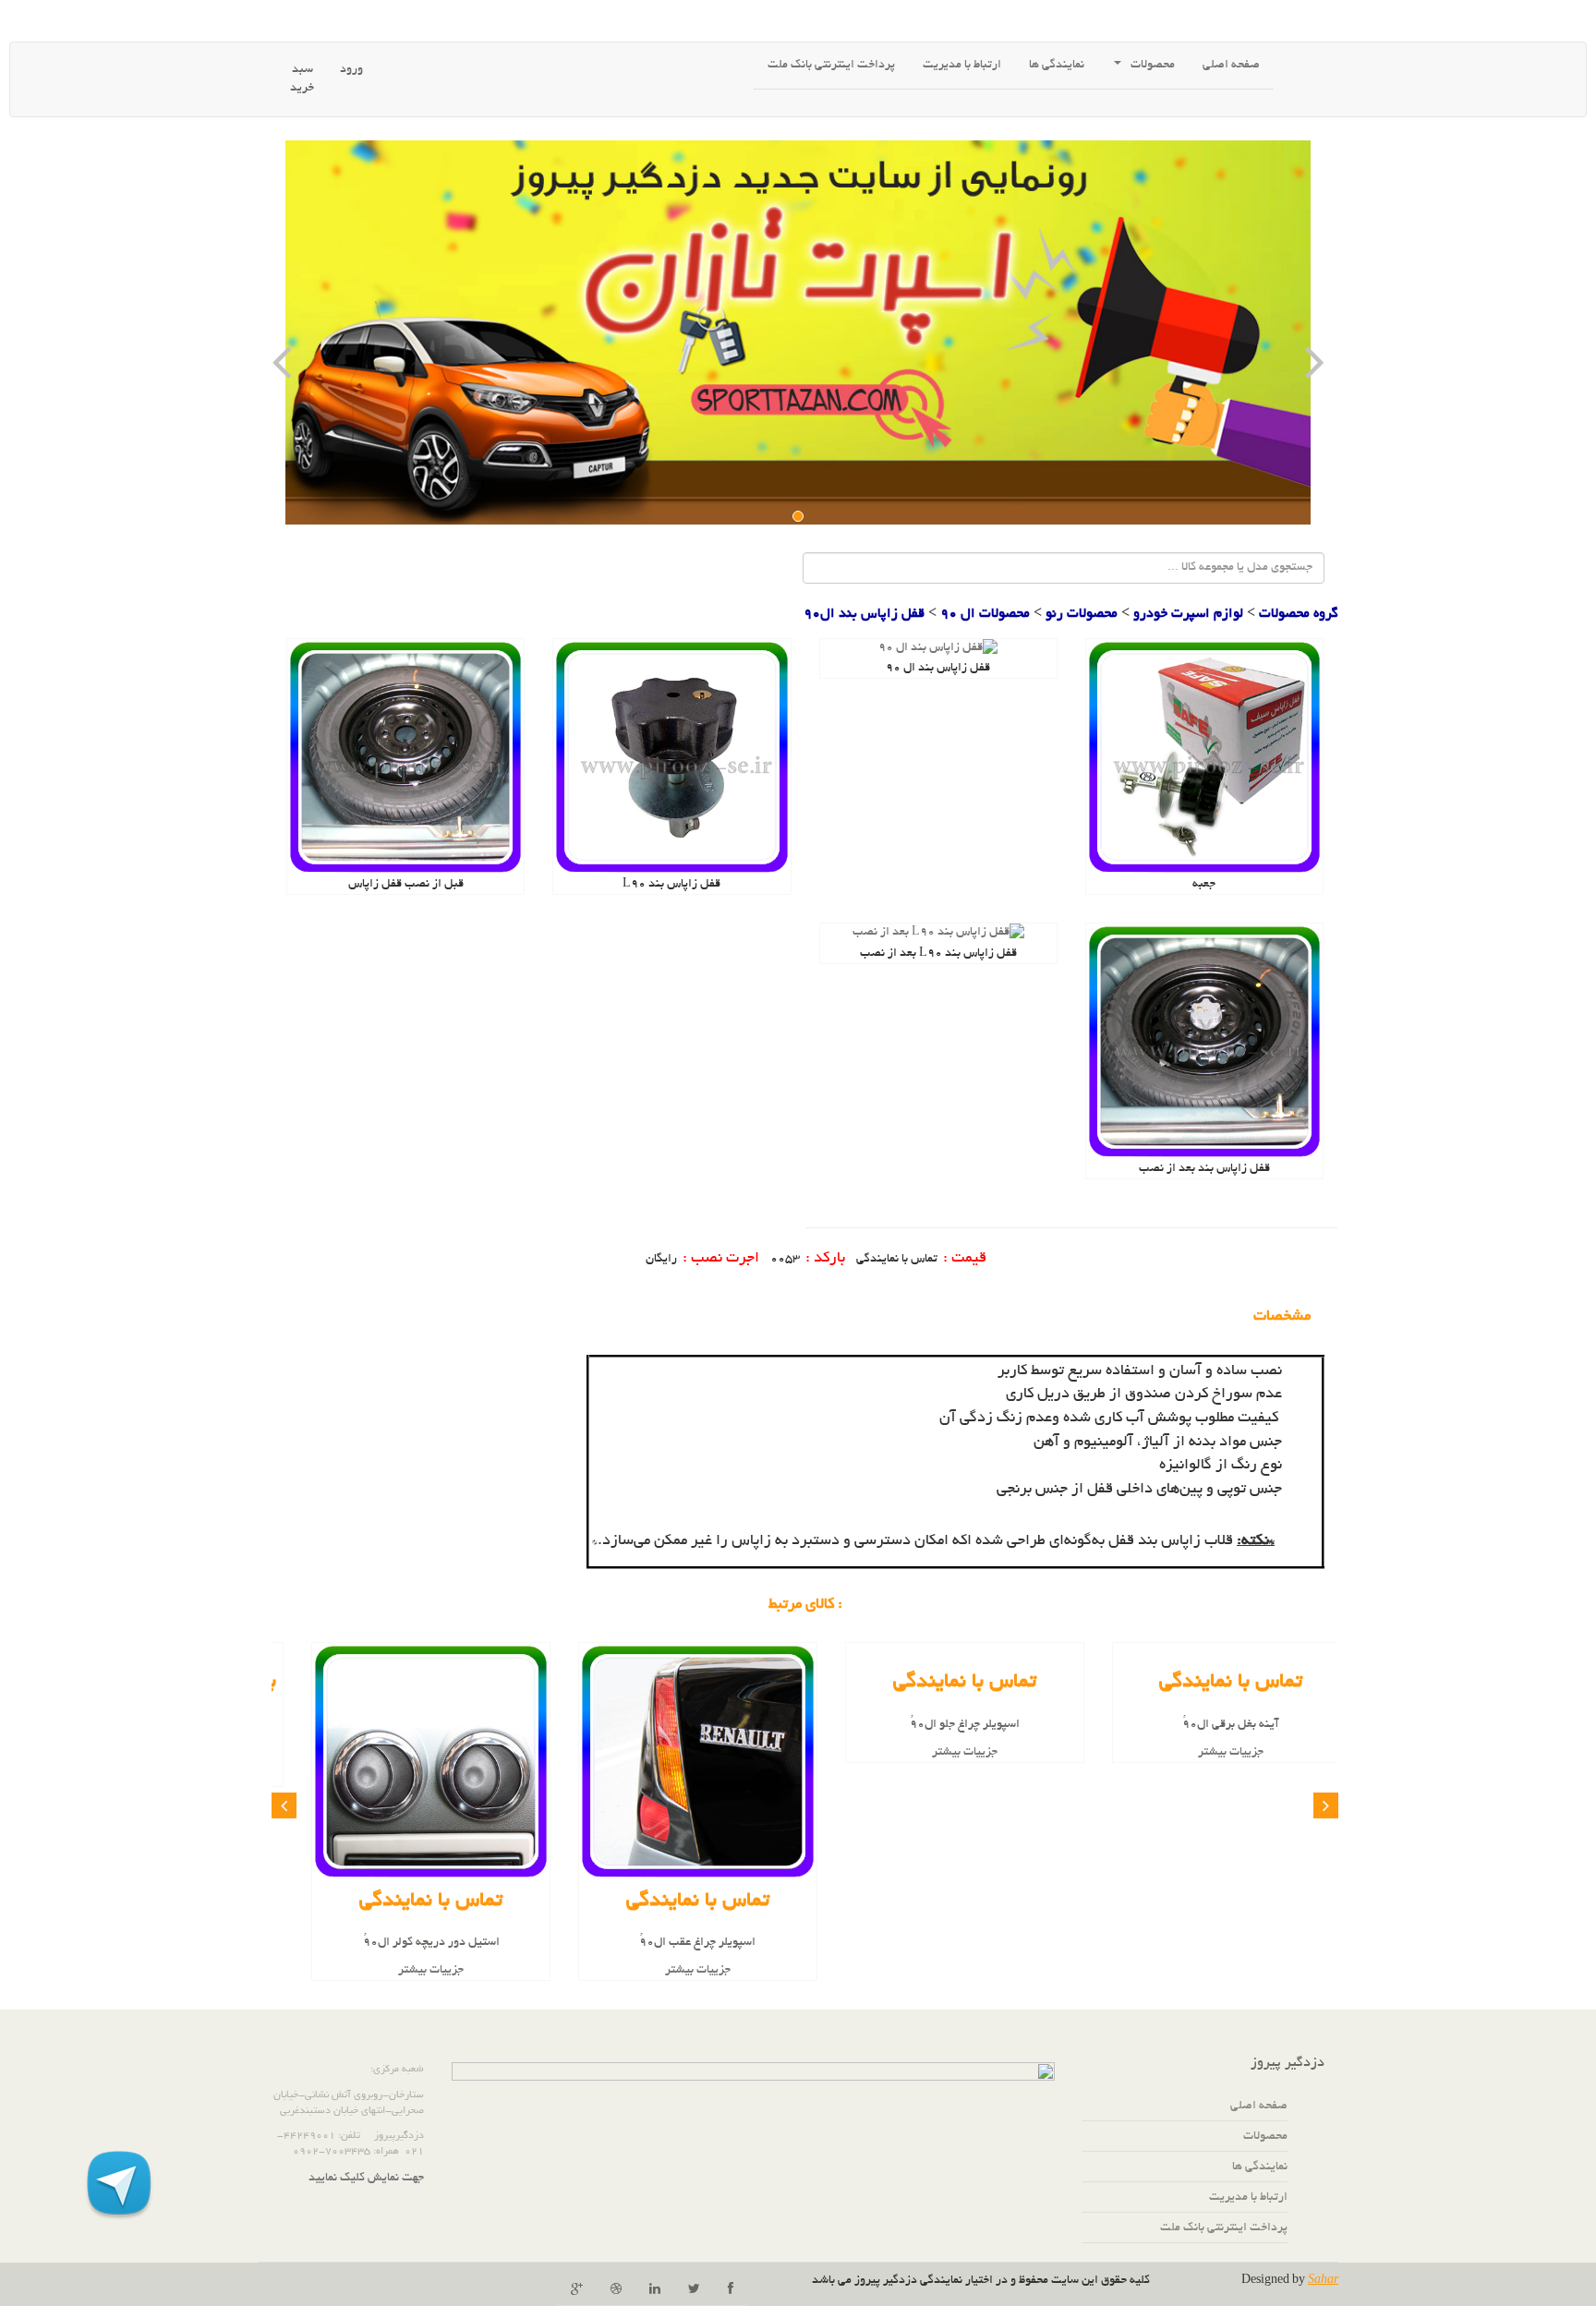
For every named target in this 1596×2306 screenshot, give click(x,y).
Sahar (1323, 2281)
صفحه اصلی (1231, 66)
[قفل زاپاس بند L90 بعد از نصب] (938, 936)
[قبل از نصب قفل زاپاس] (405, 759)
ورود (351, 70)
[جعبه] (1204, 759)
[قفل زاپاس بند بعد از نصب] (1204, 1044)
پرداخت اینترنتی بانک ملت (831, 66)
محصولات (1153, 66)
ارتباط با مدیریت (962, 66)
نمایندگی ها (1260, 2167)
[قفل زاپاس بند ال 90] (938, 650)
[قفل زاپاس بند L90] (671, 759)
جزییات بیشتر (1205, 1753)
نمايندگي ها (1057, 66)
